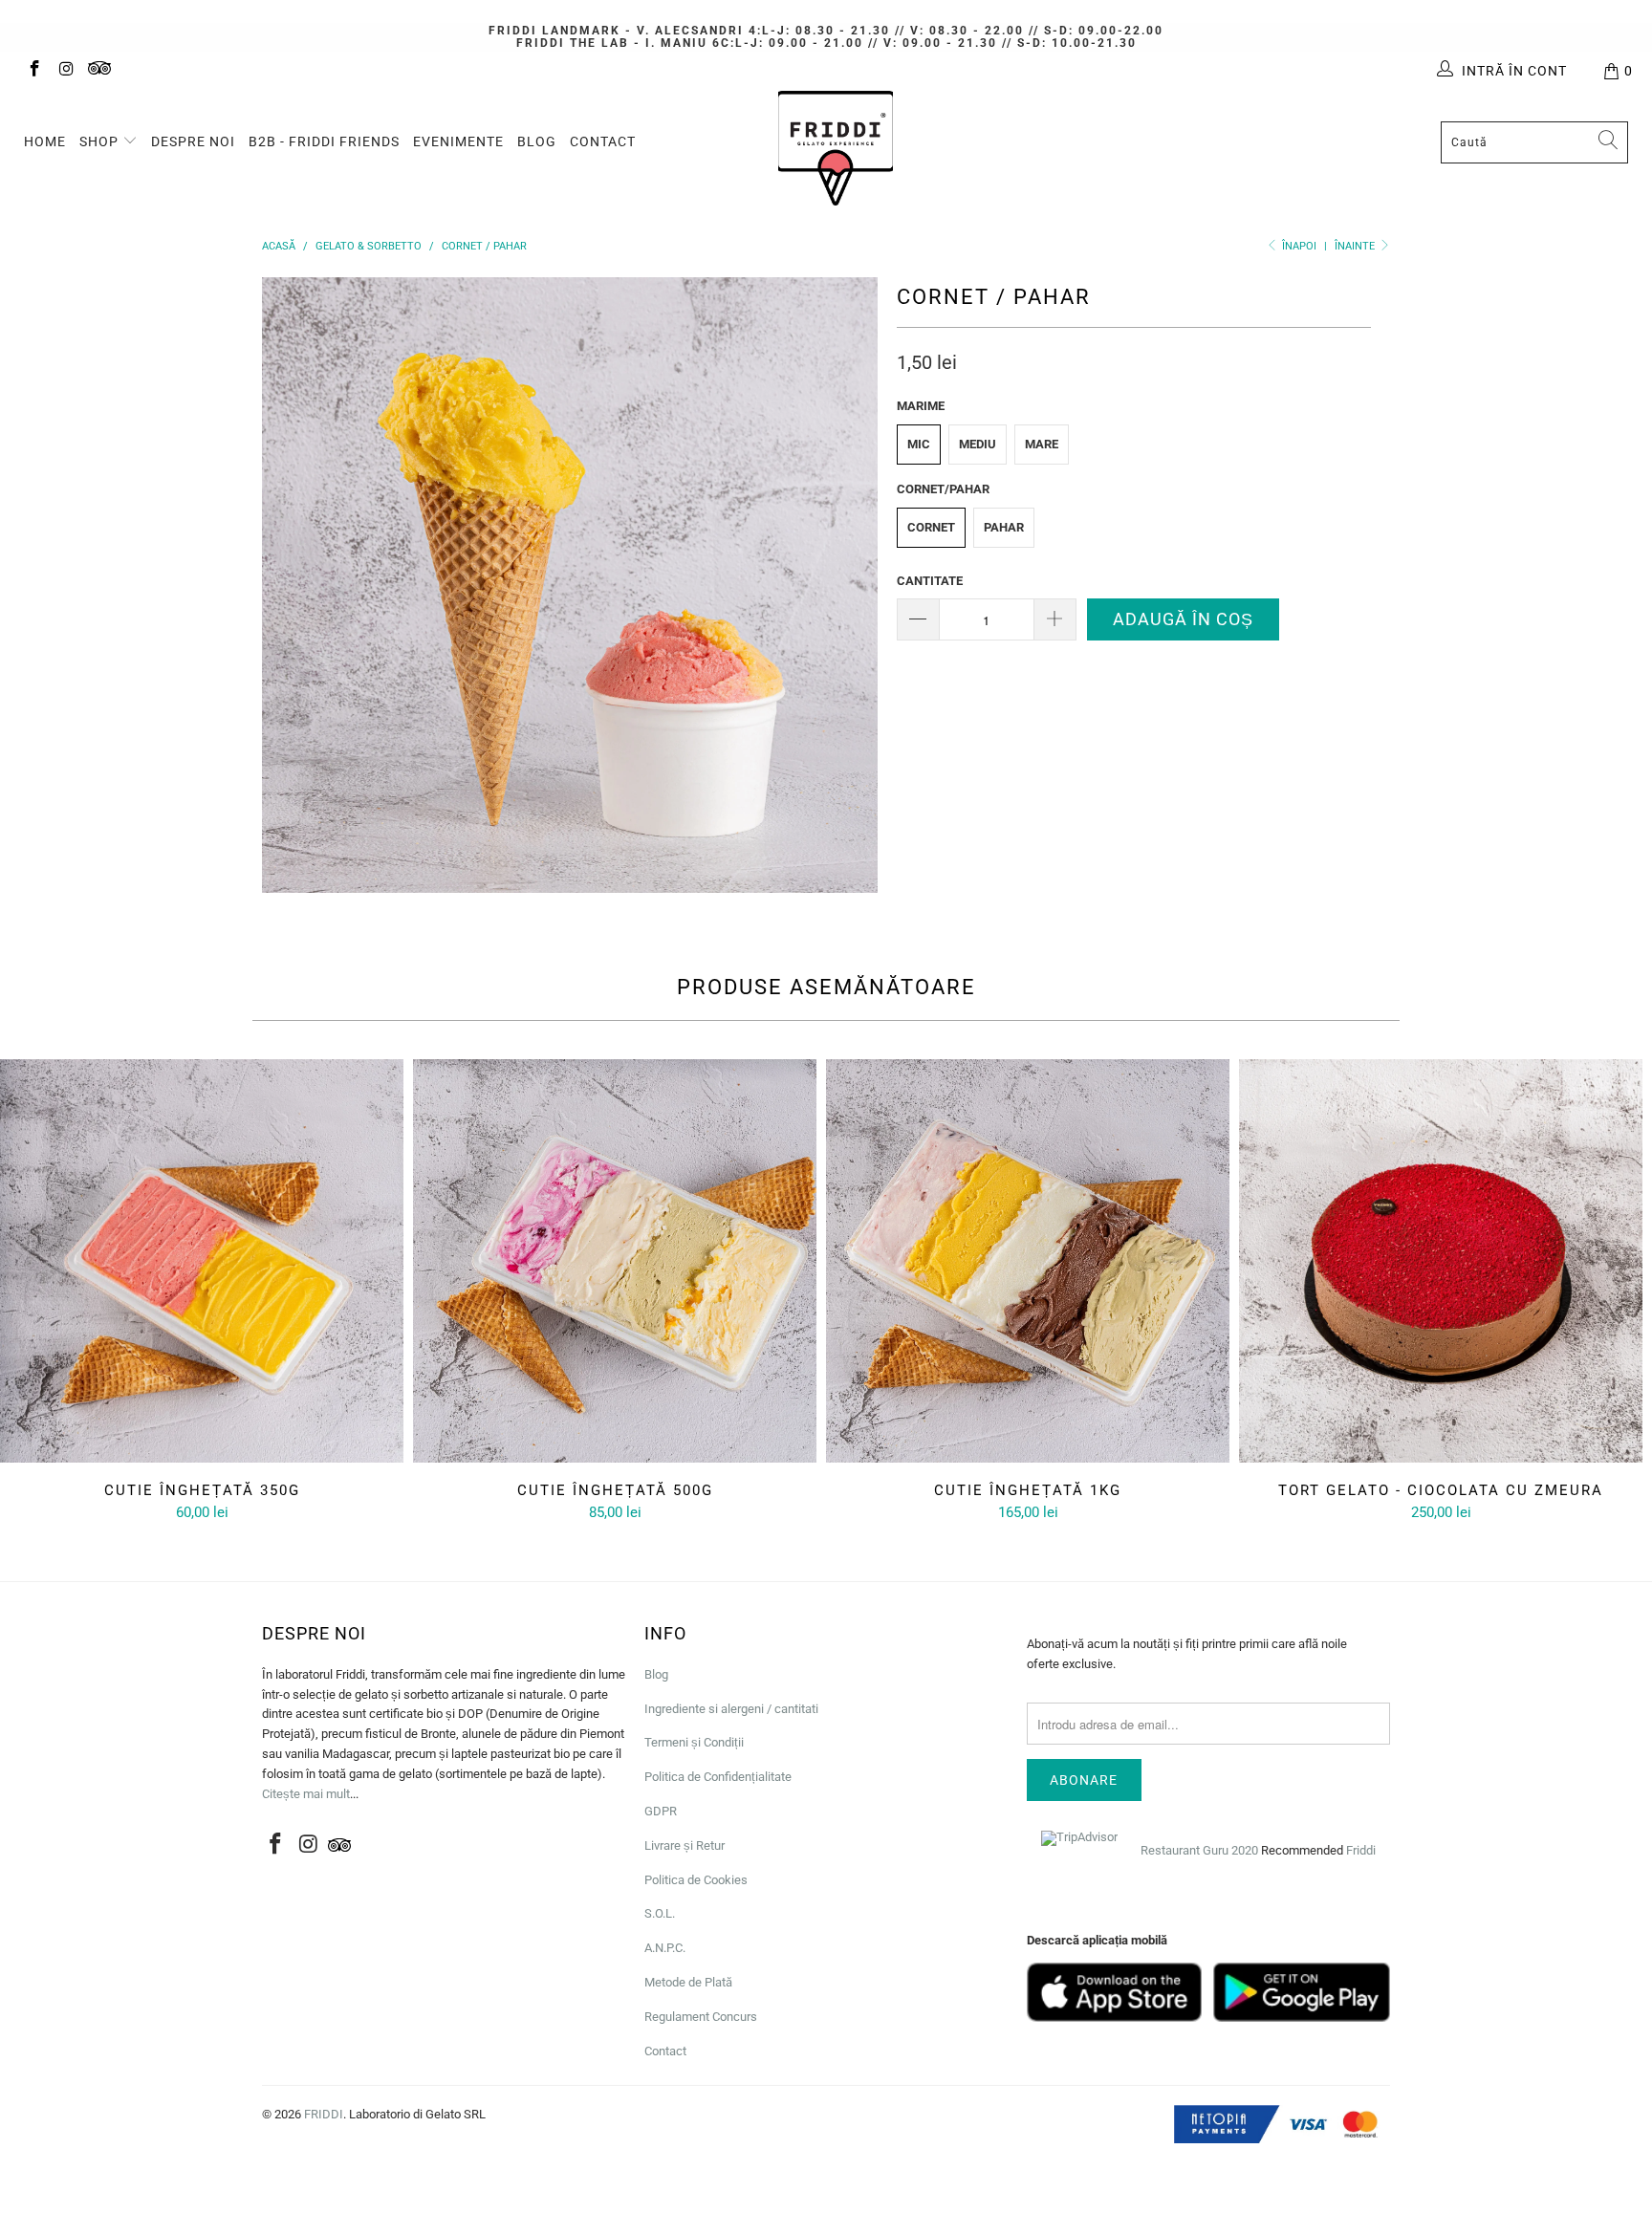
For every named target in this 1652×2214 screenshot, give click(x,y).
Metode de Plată (688, 1982)
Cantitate (930, 581)
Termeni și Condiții (694, 1742)
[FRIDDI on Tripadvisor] (99, 71)
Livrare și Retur (685, 1845)
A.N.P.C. (665, 1948)
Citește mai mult (306, 1794)
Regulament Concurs (701, 2017)
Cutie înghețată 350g (202, 1261)
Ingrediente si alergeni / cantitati (731, 1709)
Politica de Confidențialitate (718, 1777)
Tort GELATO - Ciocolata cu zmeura (1441, 1261)
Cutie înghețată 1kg (1028, 1261)
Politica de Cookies (696, 1880)
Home (45, 141)
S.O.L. (660, 1913)
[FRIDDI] (836, 148)
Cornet (931, 527)
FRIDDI (324, 2114)
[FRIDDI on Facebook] (33, 71)
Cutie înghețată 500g (615, 1261)
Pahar (1004, 527)
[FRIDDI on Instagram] (66, 71)
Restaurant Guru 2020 (1199, 1850)
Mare (1042, 444)
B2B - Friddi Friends (324, 141)
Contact (603, 141)
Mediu (978, 444)
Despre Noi (193, 141)
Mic (919, 444)
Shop (101, 141)
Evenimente (458, 141)
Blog (537, 141)
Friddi (1361, 1850)
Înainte (1356, 246)
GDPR (661, 1811)
